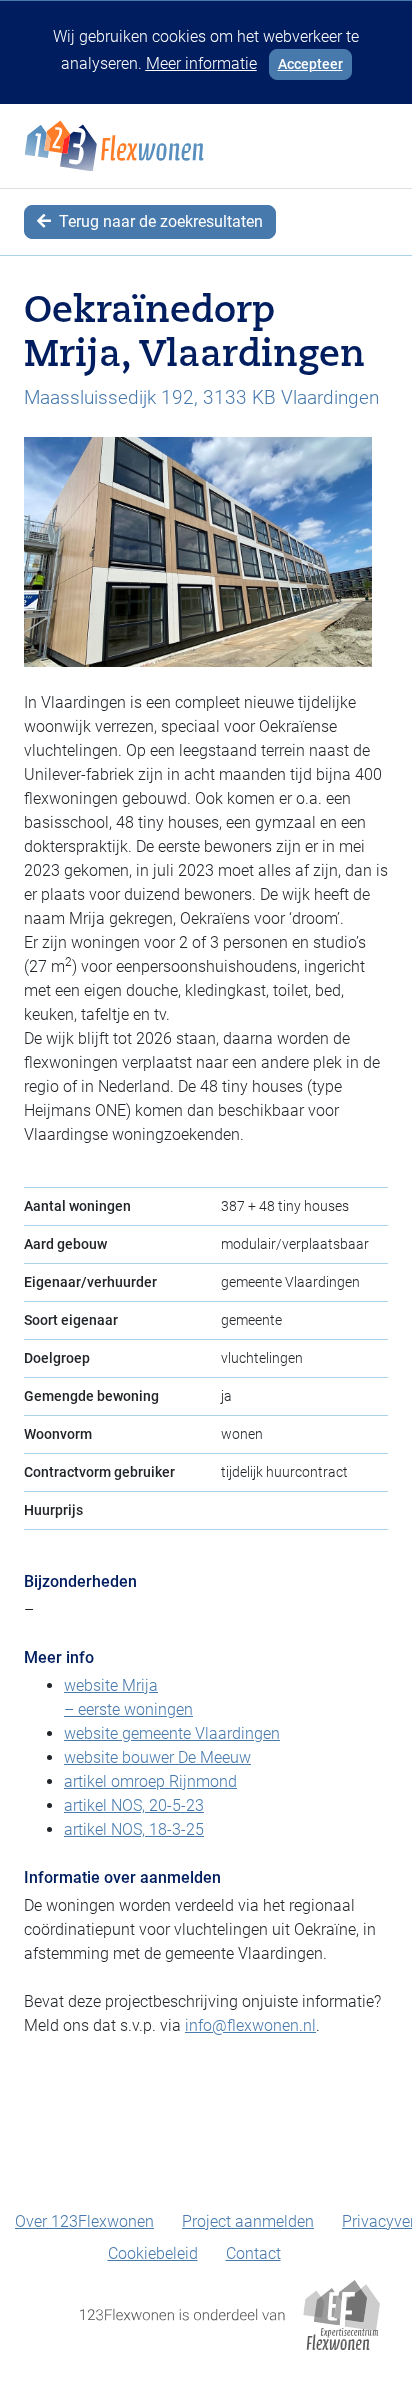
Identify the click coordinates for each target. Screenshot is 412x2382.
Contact (253, 2253)
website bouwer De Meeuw (157, 1757)
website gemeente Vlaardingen (172, 1733)
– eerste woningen (128, 1709)
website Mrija (111, 1685)
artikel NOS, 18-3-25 (134, 1829)
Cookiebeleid (153, 2253)
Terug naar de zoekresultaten (159, 221)
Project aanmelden (248, 2221)
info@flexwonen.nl (250, 2025)
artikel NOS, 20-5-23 (134, 1805)
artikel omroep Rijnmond (150, 1781)
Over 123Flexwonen (84, 2221)
